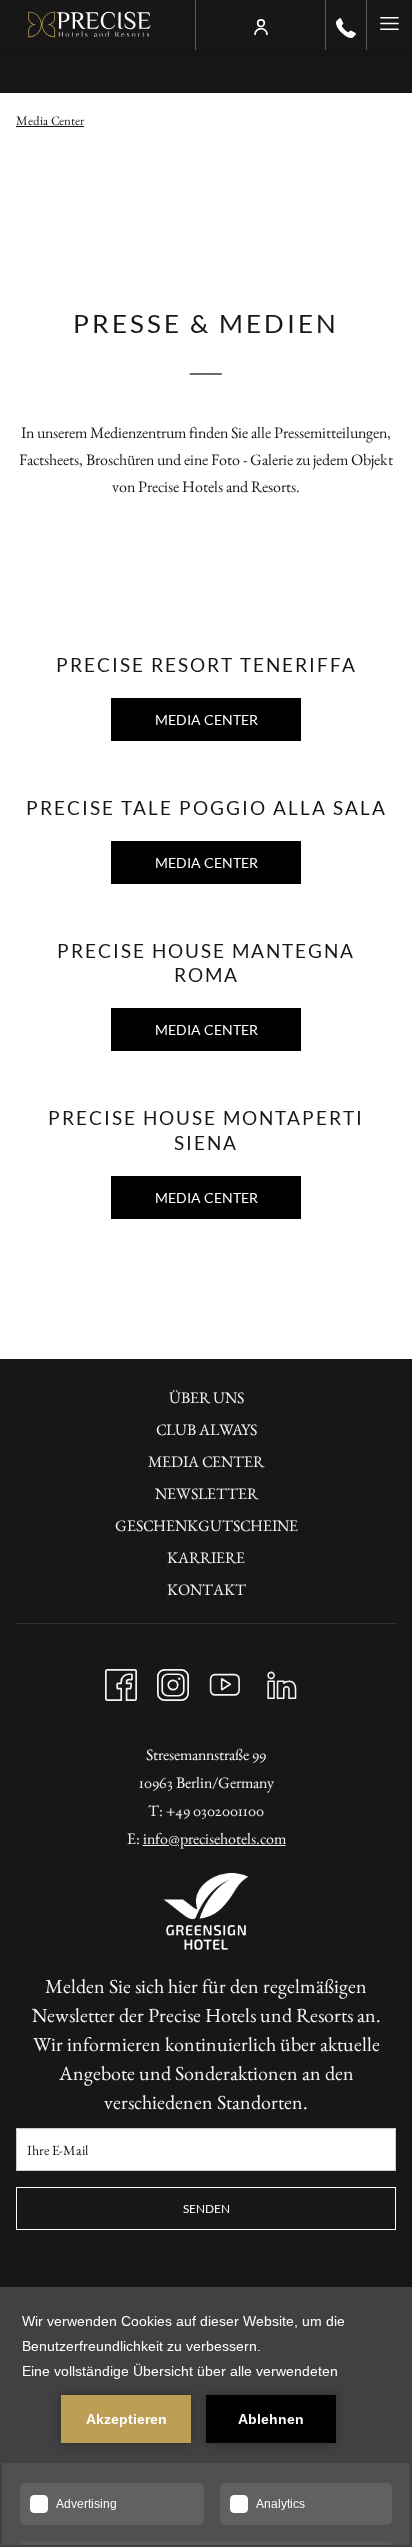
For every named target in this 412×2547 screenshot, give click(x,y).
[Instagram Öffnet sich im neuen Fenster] (173, 1679)
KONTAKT (206, 1589)
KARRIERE (206, 1557)
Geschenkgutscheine (206, 1525)
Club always (206, 1429)
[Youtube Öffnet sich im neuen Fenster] (225, 1679)
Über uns (206, 1397)
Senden (206, 2208)
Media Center (206, 719)
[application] (206, 2417)
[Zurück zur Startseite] (89, 25)
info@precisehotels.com (214, 1838)
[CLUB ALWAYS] (261, 25)
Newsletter (206, 1493)
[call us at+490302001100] (346, 25)
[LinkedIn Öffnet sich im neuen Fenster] (282, 1679)
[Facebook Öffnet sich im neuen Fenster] (121, 1679)
